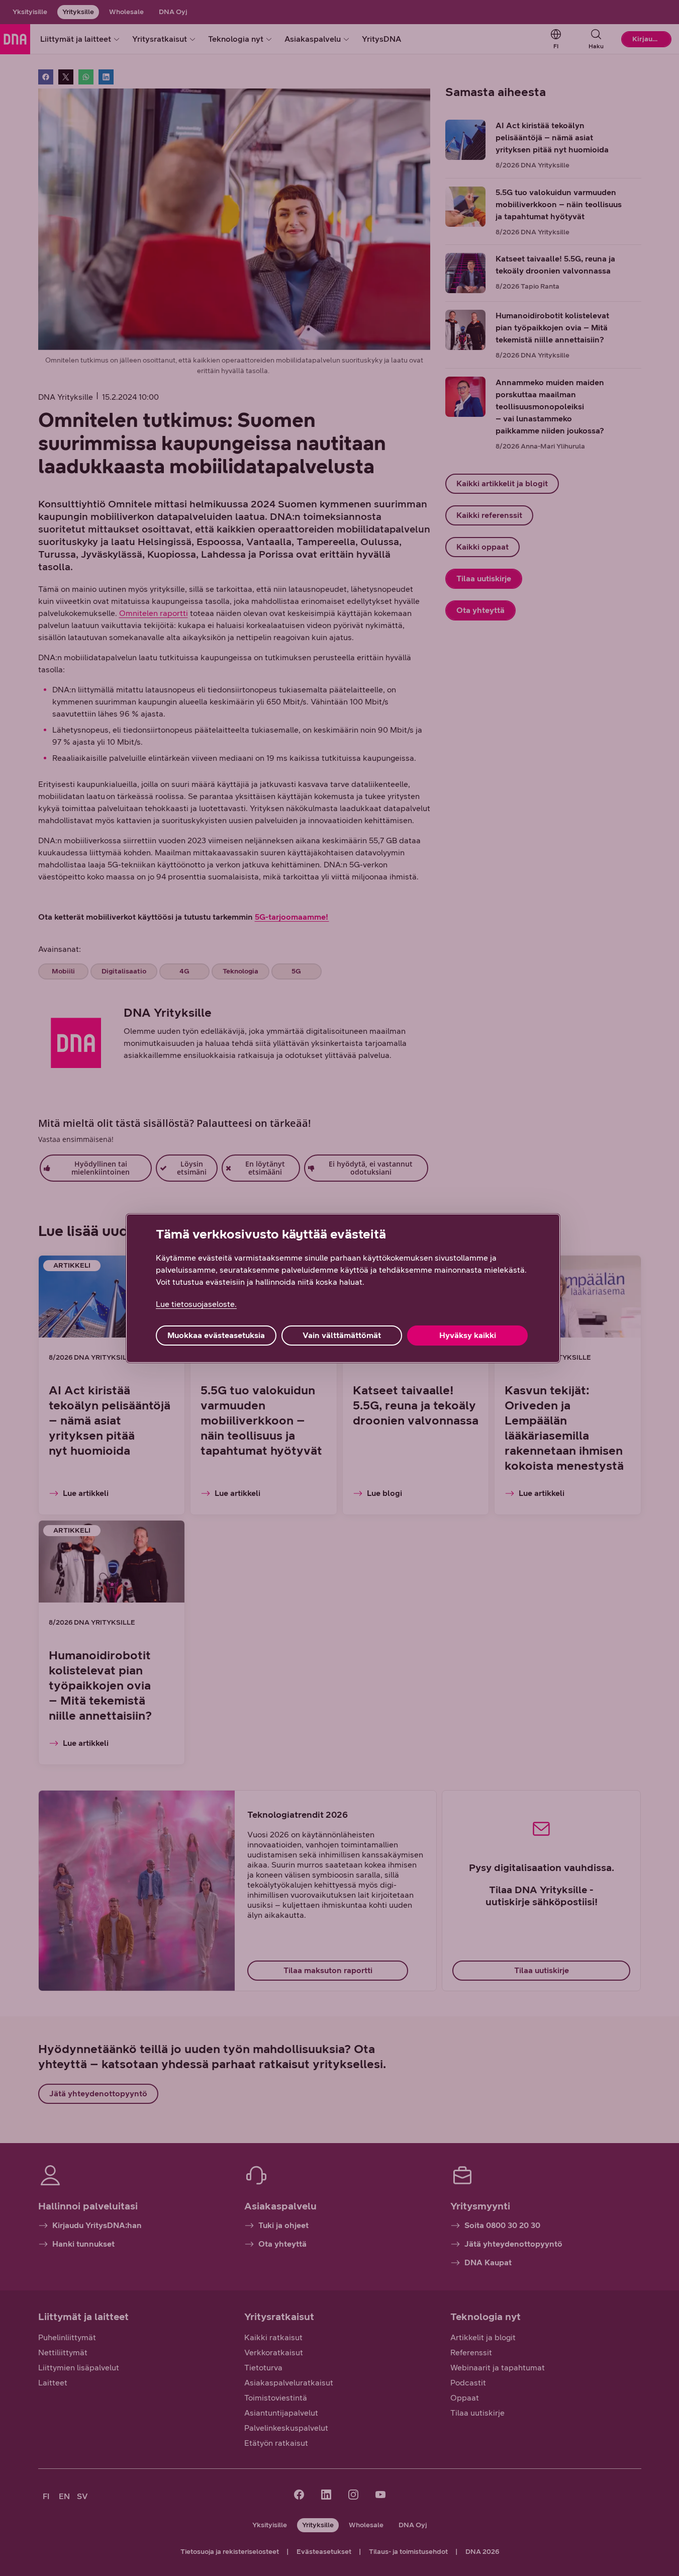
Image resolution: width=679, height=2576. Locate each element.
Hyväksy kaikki (468, 1335)
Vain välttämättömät (342, 1335)
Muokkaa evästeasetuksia (216, 1335)
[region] (343, 1288)
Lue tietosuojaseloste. (196, 1304)
